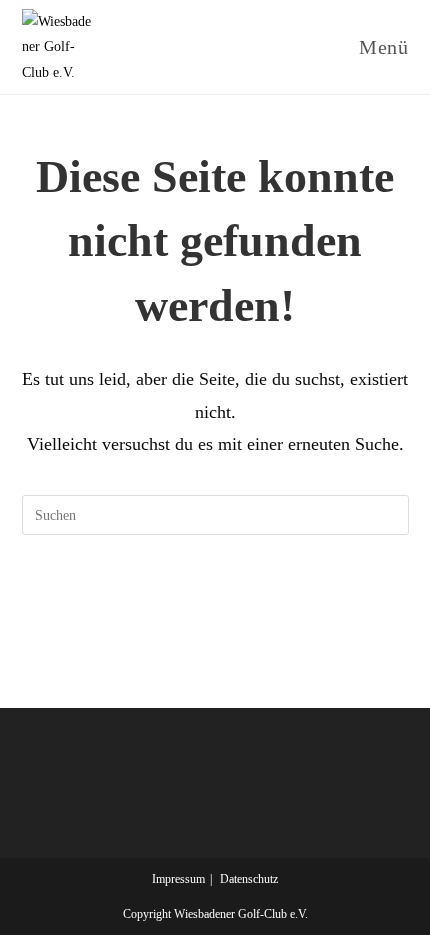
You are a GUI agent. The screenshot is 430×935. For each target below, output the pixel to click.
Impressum (178, 879)
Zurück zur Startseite (215, 596)
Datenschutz (249, 879)
